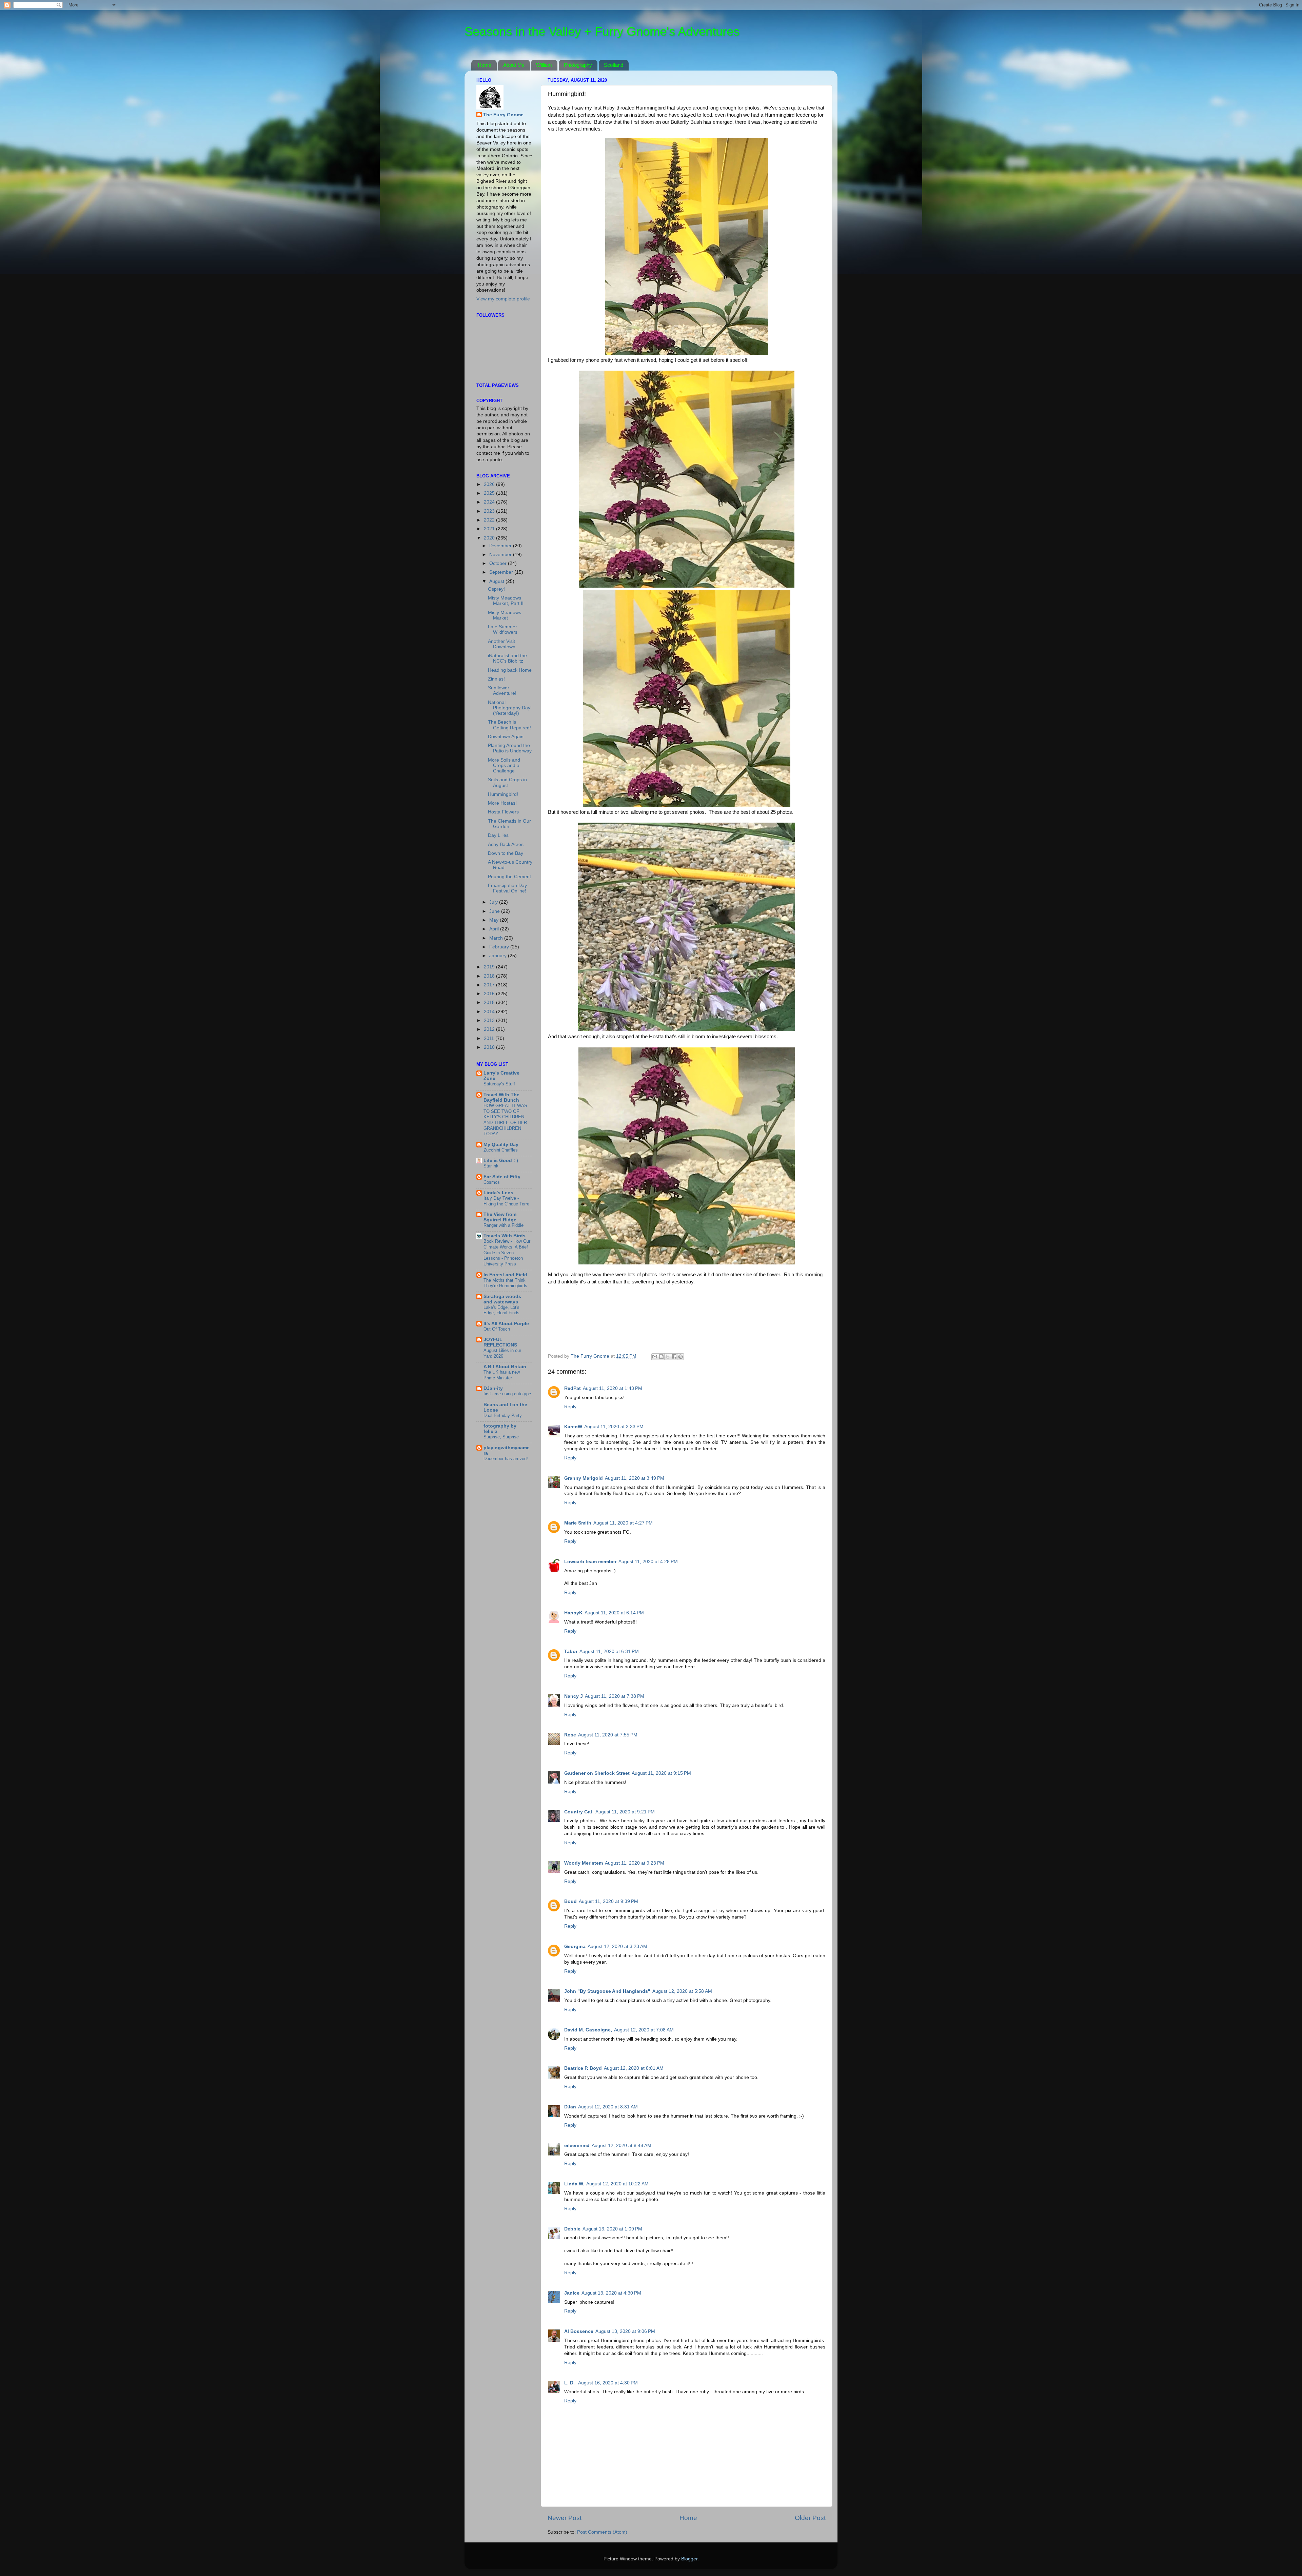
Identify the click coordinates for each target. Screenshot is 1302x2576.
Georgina (575, 1946)
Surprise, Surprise (501, 1437)
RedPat (573, 1388)
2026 (490, 484)
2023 (490, 511)
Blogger (689, 2559)
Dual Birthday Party (503, 1415)
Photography (578, 65)
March (497, 938)
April (495, 929)
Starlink (491, 1166)
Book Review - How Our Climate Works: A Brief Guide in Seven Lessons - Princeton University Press (507, 1253)
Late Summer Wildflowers (503, 630)
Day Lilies (498, 835)
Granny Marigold (584, 1478)
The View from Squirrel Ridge (500, 1217)
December (501, 546)
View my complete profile (503, 299)
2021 (490, 529)
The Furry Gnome (503, 115)
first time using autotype (507, 1394)
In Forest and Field (505, 1275)
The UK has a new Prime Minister (502, 1375)
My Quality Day (501, 1145)
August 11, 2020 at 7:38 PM (615, 1696)
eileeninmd (577, 2146)
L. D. (570, 2383)
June (495, 911)
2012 (490, 1029)
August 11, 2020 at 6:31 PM (609, 1651)
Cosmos (492, 1182)
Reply (570, 1407)
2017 (490, 985)
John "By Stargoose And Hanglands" (607, 1991)
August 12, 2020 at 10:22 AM (617, 2184)
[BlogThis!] (661, 1357)
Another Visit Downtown (502, 644)
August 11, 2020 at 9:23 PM (635, 1863)
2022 (490, 520)
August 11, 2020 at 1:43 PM (613, 1388)
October (499, 563)
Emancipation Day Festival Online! (507, 888)
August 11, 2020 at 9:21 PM (625, 1812)
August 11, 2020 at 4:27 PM (623, 1523)
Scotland (614, 65)
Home (485, 65)
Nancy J (574, 1696)
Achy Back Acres (506, 844)
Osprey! (496, 589)
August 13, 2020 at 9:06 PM (625, 2331)
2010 (490, 1047)
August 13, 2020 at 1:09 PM (612, 2229)
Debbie (572, 2229)
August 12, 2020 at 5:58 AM (682, 1991)
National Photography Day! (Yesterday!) (510, 708)
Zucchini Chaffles (501, 1150)
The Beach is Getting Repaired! (509, 725)
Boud (570, 1901)
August (497, 581)
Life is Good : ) (501, 1161)
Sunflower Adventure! (502, 691)
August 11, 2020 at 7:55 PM (608, 1735)
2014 (490, 1012)
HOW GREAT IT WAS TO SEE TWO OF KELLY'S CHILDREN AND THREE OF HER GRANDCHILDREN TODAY (505, 1120)
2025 (490, 493)
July (494, 902)
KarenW (573, 1427)
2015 (490, 1002)
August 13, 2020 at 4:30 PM (611, 2293)
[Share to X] (668, 1357)
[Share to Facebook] (674, 1357)
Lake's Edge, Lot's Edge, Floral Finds (501, 1310)
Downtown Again (506, 737)
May (495, 920)
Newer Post (565, 2518)
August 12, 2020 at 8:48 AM (622, 2146)
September (502, 572)
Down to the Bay (506, 853)
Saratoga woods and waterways (502, 1299)
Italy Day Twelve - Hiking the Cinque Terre (506, 1201)
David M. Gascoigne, (588, 2030)
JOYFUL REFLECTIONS (500, 1342)
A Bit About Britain (505, 1367)
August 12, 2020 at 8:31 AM (608, 2107)
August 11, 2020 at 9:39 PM (608, 1901)
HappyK (573, 1613)
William (544, 65)
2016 (490, 994)
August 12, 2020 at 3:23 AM (617, 1946)
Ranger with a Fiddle (504, 1225)
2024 (490, 502)
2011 (490, 1038)
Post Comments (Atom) (602, 2532)
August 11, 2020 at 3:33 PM (614, 1427)
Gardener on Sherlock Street (597, 1773)
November (501, 555)
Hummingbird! (503, 794)
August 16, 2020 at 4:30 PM (608, 2383)
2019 (490, 967)
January (499, 956)
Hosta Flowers (503, 812)
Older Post (810, 2518)
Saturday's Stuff (499, 1084)
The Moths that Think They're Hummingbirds (505, 1283)
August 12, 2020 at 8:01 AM (634, 2068)
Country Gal (579, 1812)
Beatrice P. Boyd (583, 2068)
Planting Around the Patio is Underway (510, 748)
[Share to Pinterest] (680, 1357)
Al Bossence (579, 2331)
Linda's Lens (498, 1193)
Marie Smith (578, 1523)
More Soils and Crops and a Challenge (504, 765)
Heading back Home (510, 670)
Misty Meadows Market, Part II (506, 601)
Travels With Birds (505, 1236)
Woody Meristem (584, 1863)
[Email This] (655, 1357)
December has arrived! (506, 1459)
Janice (572, 2293)
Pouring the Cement (509, 877)
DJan (570, 2107)
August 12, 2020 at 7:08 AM (644, 2030)
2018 (490, 976)
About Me (514, 65)
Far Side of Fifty (502, 1177)
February (500, 947)
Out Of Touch (497, 1329)
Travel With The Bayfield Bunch (501, 1097)
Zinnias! (496, 679)
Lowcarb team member (590, 1562)
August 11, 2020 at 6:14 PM (614, 1613)
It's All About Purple (506, 1324)
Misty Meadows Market (505, 615)
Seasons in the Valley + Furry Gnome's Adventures (602, 31)
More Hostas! (502, 803)
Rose (570, 1735)
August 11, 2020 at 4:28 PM (648, 1562)
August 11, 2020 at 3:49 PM (635, 1478)
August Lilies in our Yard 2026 (502, 1353)
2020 (490, 538)
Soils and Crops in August (507, 782)
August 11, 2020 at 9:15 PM (661, 1773)
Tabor (571, 1651)
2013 (490, 1020)
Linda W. (574, 2184)
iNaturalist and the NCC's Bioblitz (507, 658)
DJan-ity (493, 1388)
